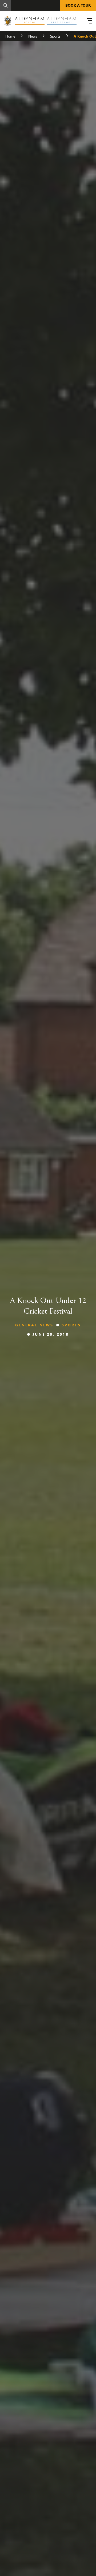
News (33, 36)
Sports (55, 36)
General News (34, 1325)
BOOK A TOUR (78, 5)
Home (10, 36)
